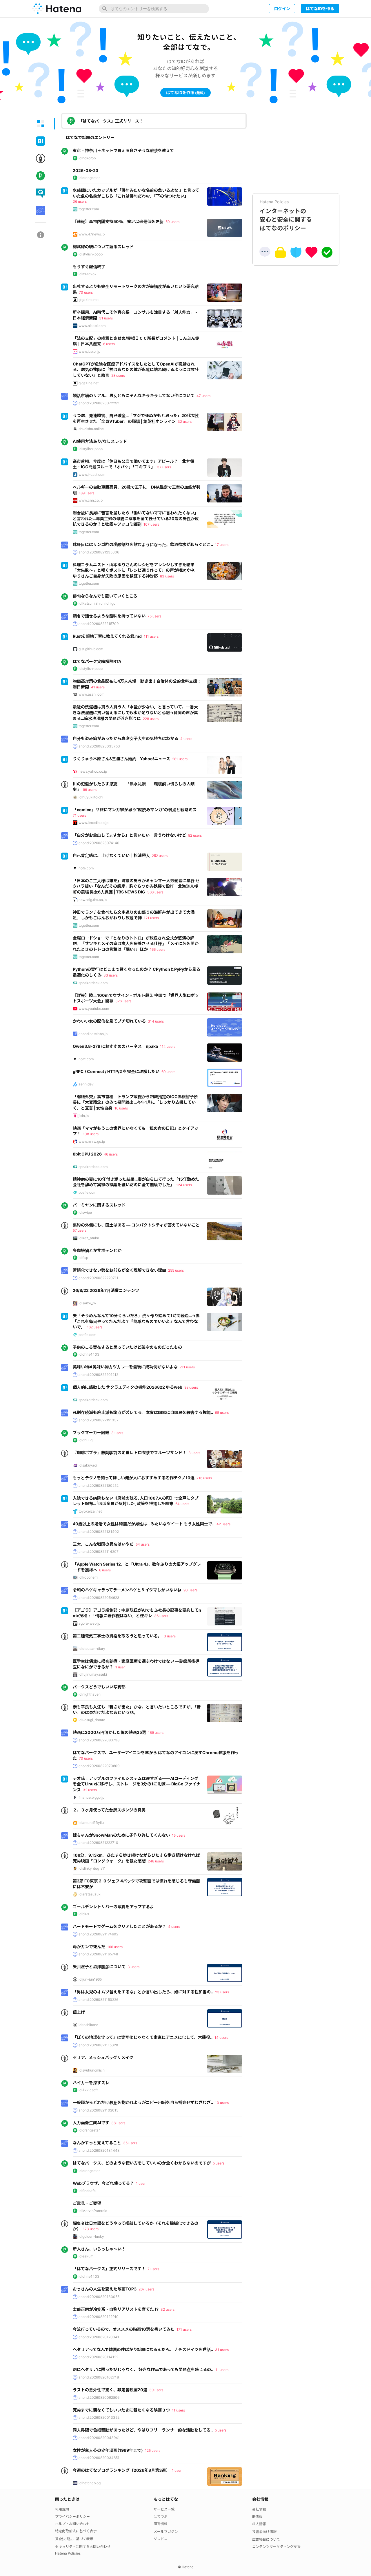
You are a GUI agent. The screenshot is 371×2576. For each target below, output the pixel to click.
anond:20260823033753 (99, 746)
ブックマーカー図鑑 (91, 1433)
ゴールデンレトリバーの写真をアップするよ (113, 1907)
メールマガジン (166, 2532)
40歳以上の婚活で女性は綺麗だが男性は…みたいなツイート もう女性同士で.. (144, 1524)
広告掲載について (266, 2539)
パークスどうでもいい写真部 (99, 1687)
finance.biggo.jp (91, 1797)
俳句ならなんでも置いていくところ (105, 596)
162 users (95, 1327)
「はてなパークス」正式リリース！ (111, 121)
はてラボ (161, 2516)
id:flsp (83, 1258)
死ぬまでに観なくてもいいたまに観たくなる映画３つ (121, 2410)
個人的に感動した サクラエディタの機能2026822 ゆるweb (128, 1387)
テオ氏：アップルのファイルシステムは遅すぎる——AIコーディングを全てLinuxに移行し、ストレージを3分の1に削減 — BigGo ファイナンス (137, 1784)
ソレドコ (161, 2539)
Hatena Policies (68, 2553)
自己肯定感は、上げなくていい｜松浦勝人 (111, 855)
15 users (179, 1835)
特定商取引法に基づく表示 (76, 2531)
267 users (146, 2289)
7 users (153, 2269)
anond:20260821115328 (98, 2045)
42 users (223, 1524)
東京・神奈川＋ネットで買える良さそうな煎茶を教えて (123, 150)
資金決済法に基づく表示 (74, 2539)
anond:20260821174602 (98, 1934)
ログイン (282, 9)
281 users (180, 759)
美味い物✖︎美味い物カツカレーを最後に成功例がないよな (125, 1367)
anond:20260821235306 (99, 552)
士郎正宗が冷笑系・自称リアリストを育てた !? (116, 2309)
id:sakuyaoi (88, 1465)
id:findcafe (87, 2191)
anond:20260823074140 (99, 843)
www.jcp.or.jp (89, 351)
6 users (109, 344)
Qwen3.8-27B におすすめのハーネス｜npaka (115, 1046)
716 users (204, 1478)
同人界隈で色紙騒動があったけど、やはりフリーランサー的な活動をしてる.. (143, 2430)
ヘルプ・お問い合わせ (72, 2524)
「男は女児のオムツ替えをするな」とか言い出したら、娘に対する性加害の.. (143, 1992)
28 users (118, 375)
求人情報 (259, 2524)
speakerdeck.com (93, 983)
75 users (154, 616)
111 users (151, 636)
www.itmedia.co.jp (93, 823)
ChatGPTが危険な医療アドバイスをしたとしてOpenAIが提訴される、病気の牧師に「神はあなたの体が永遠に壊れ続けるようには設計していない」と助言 (136, 370)
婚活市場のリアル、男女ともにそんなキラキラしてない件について (134, 395)
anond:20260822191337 (99, 1420)
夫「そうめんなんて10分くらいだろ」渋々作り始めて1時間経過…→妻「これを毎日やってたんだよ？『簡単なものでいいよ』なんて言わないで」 (136, 1321)
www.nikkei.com (92, 326)
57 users (80, 1230)
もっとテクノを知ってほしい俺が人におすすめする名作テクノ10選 (134, 1478)
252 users (160, 856)
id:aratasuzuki (90, 1894)
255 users (176, 1270)
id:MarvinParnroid (93, 2211)
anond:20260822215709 (99, 624)
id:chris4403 (89, 1354)
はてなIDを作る (320, 9)
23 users (222, 1992)
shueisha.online (91, 429)
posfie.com (87, 1192)
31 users (106, 318)
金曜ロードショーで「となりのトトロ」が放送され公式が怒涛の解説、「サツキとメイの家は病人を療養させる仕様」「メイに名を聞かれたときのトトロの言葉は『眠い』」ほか (136, 944)
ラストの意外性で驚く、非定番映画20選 (110, 2390)
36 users (80, 201)
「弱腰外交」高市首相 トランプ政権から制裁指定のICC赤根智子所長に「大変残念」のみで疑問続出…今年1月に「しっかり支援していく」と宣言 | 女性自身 (135, 1102)
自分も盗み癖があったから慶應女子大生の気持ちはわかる (126, 738)
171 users (184, 2329)
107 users (151, 524)
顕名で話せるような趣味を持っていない (109, 616)
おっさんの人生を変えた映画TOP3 (105, 2289)
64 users (182, 1504)
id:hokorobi (88, 158)
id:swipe (85, 1212)
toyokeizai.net (90, 1511)
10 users (222, 2103)
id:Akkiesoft (88, 2090)
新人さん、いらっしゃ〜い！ (99, 2249)
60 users (168, 1072)
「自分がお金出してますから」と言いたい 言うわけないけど (129, 835)
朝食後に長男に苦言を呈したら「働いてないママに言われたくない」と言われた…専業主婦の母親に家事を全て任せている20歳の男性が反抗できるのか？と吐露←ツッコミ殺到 (136, 518)
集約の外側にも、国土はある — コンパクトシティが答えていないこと (136, 1225)
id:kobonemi (88, 1577)
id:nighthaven (90, 1694)
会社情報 (259, 2509)
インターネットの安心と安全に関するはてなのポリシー (286, 215)
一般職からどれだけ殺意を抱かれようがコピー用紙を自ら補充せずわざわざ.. (143, 2102)
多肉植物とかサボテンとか (97, 1250)
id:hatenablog (90, 2483)
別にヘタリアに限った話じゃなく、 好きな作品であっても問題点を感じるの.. (143, 2369)
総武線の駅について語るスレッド (103, 247)
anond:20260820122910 (99, 2317)
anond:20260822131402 (99, 1532)
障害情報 (161, 2524)
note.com (86, 868)
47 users (203, 396)
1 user (120, 1667)
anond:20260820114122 (98, 2357)
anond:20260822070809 (99, 1766)
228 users (151, 719)
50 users (172, 222)
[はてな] (57, 9)
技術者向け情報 (264, 2532)
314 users (156, 1021)
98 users (191, 1387)
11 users (222, 2370)
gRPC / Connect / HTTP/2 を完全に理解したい (116, 1071)
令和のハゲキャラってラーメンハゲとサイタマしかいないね (127, 1590)
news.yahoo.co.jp (93, 771)
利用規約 (62, 2509)
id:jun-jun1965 (90, 1979)
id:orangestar (89, 178)
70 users (86, 292)
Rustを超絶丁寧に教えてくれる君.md (107, 636)
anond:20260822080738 (99, 1740)
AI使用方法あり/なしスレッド (100, 441)
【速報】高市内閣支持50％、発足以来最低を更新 (118, 221)
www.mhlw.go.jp (92, 1141)
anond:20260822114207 (99, 1552)
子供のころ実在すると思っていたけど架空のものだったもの (127, 1347)
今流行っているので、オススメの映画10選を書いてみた (124, 2329)
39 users (156, 2390)
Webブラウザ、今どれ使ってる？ (103, 2183)
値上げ (79, 2012)
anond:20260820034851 (99, 2458)
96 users (90, 790)
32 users (185, 422)
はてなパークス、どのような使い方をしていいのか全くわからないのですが (142, 2163)
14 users (221, 2037)
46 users (111, 1154)
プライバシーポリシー (72, 2516)
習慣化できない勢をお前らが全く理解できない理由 (119, 1270)
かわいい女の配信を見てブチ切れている (109, 1021)
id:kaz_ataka (89, 1238)
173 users (91, 2229)
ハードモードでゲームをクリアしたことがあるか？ (119, 1926)
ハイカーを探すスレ (91, 2083)
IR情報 (257, 2516)
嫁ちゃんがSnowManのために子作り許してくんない (121, 1835)
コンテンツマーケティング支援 (276, 2547)
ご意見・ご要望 (87, 2203)
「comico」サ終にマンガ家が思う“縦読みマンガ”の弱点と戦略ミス (135, 810)
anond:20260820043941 (99, 2438)
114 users (168, 1046)
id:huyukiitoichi (91, 797)
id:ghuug (86, 1440)
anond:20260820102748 (99, 2377)
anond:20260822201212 (98, 1375)
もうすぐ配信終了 (89, 267)
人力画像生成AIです (91, 2123)
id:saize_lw (87, 1303)
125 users (153, 2450)
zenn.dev (86, 1084)
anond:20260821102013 (99, 2110)
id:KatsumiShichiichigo (97, 603)
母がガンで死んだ (89, 1947)
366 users (155, 892)
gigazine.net (89, 300)
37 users (164, 467)
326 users (123, 1001)
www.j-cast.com (92, 475)
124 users (184, 1185)
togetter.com (89, 209)
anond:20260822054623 (99, 1598)
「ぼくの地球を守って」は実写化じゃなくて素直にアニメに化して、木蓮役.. (143, 2037)
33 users (111, 975)
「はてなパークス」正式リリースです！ (109, 2269)
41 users (98, 687)
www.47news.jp (92, 234)
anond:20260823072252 (99, 403)
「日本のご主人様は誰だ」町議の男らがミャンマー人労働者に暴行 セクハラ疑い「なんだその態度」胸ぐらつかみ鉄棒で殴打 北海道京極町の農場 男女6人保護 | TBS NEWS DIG (136, 886)
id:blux (84, 1914)
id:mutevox (87, 274)
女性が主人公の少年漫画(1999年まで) (108, 2450)
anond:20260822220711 (98, 1278)
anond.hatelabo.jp (93, 1034)
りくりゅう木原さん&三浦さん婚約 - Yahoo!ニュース (121, 759)
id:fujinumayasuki (93, 1674)
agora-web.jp (89, 1623)
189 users (87, 493)
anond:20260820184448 (99, 2150)
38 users (118, 2123)
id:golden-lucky (91, 2236)
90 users (190, 1590)
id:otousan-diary (92, 1649)
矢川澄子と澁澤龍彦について (99, 1967)
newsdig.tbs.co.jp (93, 900)
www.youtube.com (94, 1009)
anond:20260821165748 (98, 1954)
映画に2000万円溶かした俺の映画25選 (109, 1732)
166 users (158, 949)
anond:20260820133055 (99, 2297)
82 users (195, 835)
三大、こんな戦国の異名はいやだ (103, 1544)
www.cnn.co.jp (91, 500)
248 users (156, 1861)
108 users (91, 1134)
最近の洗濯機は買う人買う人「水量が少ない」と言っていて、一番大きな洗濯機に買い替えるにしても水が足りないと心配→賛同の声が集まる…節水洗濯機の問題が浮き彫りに (135, 712)
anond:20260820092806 (99, 2397)
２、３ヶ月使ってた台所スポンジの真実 (109, 1810)
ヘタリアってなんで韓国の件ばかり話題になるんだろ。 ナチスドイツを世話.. (143, 2349)
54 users (143, 1544)
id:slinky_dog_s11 (92, 1868)
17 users (222, 545)
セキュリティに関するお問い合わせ (83, 2547)
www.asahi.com (91, 694)
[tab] (41, 124)
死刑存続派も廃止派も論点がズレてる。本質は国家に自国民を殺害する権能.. (143, 1412)
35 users (130, 2143)
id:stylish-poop (91, 254)
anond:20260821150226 (98, 2000)
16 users (121, 1108)
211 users (187, 1367)
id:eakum (86, 2256)
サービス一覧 (164, 2509)
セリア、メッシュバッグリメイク (103, 2057)
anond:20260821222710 (98, 1843)
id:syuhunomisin (92, 2070)
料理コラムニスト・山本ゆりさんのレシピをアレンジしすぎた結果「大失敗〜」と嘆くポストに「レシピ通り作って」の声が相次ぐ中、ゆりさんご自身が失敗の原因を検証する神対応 (136, 570)
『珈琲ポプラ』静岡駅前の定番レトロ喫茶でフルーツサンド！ (130, 1452)
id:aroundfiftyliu (91, 1823)
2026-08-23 (86, 170)
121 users (151, 918)
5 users (219, 2163)
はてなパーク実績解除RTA (97, 661)
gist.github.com (91, 649)
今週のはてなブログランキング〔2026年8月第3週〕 (121, 2470)
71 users (79, 815)
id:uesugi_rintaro (92, 1720)
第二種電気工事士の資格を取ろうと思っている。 (117, 1636)
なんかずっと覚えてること (97, 2143)
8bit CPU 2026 (87, 1154)
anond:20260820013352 (99, 2417)
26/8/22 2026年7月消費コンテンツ (106, 1290)
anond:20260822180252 (99, 1486)
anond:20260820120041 (99, 2337)
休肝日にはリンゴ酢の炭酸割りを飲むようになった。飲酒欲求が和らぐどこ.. (143, 544)
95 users (222, 1413)
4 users (186, 739)
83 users (167, 576)
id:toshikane (88, 2025)
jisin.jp (84, 1116)
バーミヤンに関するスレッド (99, 1205)
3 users (117, 1433)
